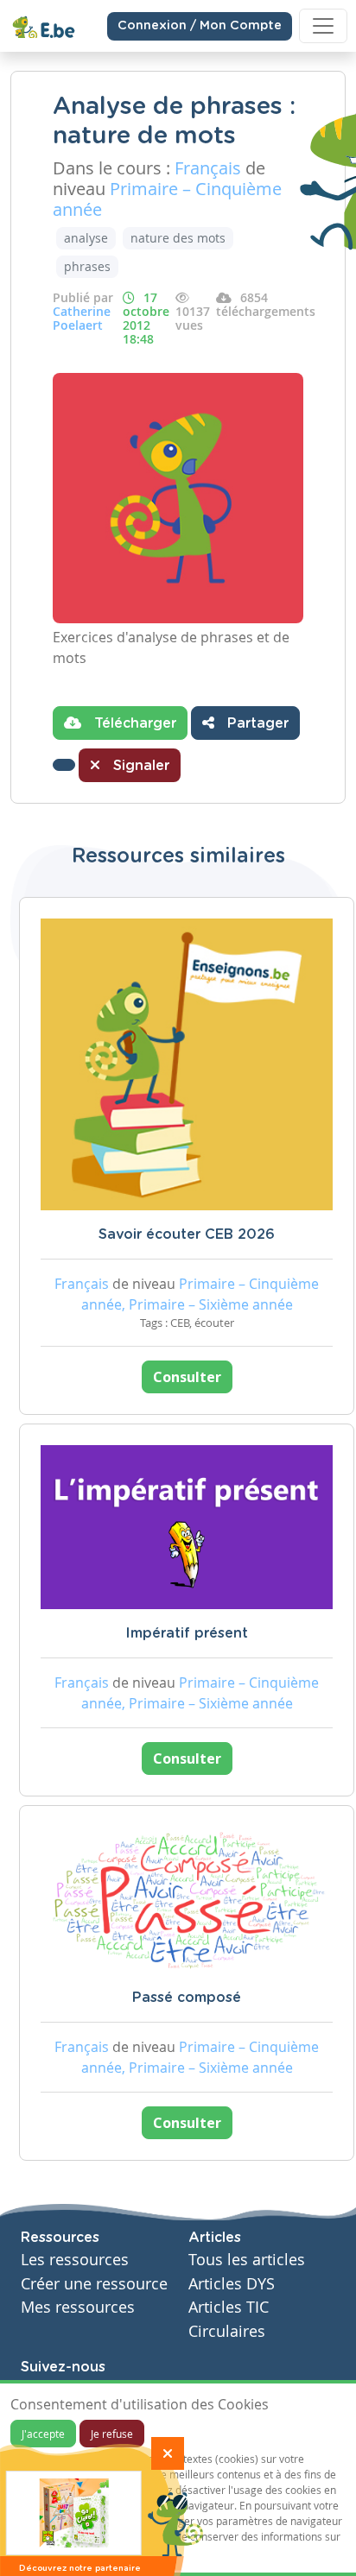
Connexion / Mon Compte (200, 26)
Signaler (139, 766)
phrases (87, 266)
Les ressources (75, 2260)
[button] (64, 765)
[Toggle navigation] (323, 26)
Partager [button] (256, 723)
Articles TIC (229, 2307)
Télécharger (133, 723)
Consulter (187, 1377)
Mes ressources (78, 2307)
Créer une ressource (94, 2284)
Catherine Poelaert (82, 318)
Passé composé (187, 1998)
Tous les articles (247, 2260)
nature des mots (178, 238)
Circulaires (227, 2331)
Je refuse (112, 2434)
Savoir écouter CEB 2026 (187, 1234)
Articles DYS (232, 2284)
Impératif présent (187, 1633)
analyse (86, 238)
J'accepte (43, 2434)
